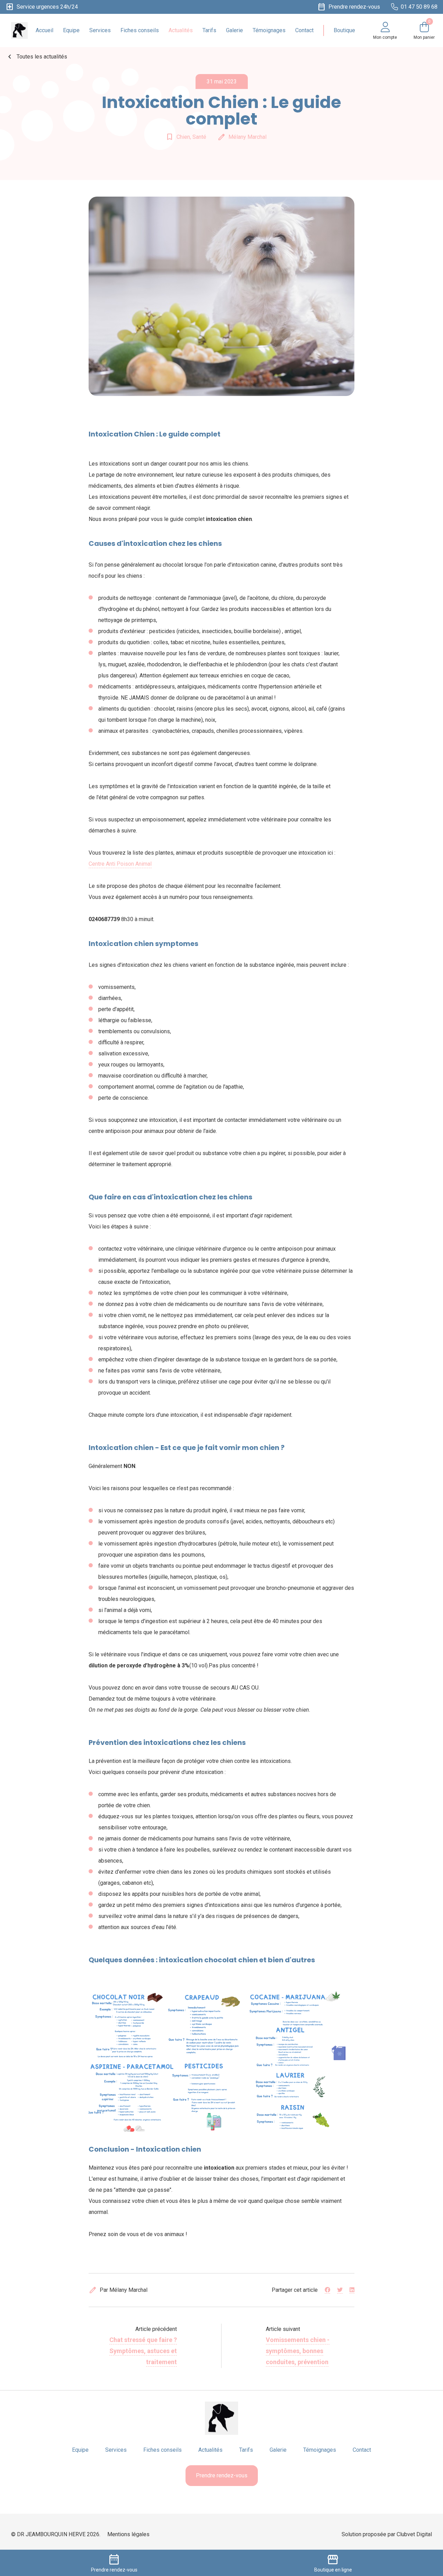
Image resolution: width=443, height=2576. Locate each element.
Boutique (344, 30)
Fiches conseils (140, 30)
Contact (304, 30)
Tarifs (209, 30)
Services (100, 30)
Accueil (44, 30)
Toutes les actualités (36, 57)
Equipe (71, 30)
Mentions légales (128, 2534)
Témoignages (269, 30)
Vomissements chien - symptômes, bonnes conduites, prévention (298, 2351)
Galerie (234, 30)
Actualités (181, 30)
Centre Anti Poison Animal (120, 864)
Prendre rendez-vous (222, 2475)
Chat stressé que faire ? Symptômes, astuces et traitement (143, 2351)
